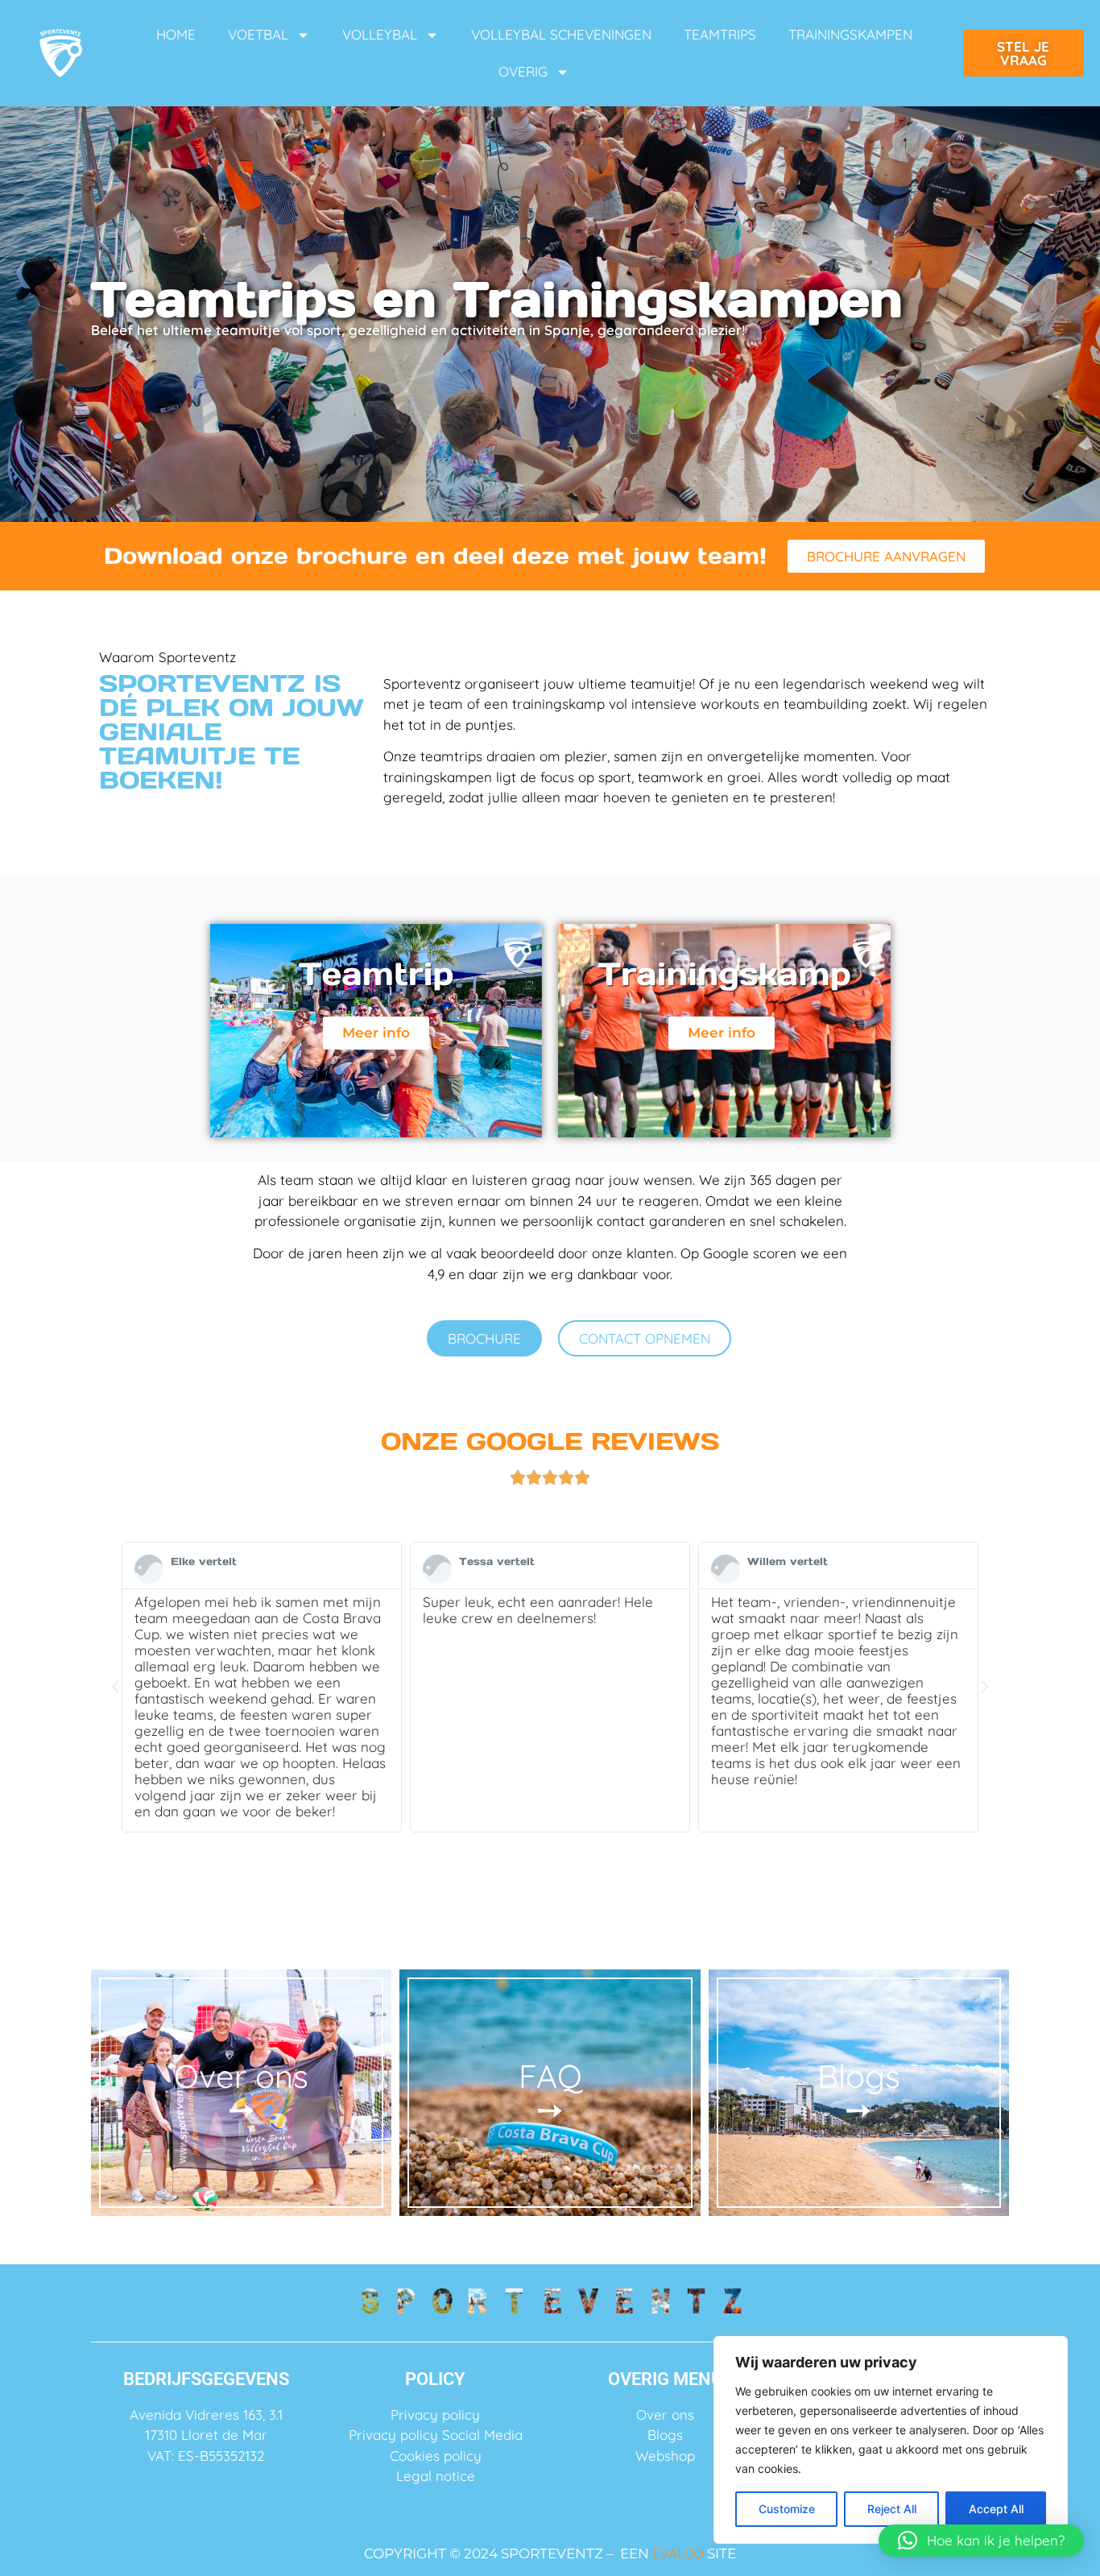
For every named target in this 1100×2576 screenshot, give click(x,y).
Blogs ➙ (859, 2092)
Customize (787, 2509)
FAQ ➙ (550, 2092)
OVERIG (523, 71)
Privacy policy (435, 2414)
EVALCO (678, 2553)
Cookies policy (436, 2456)
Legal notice (436, 2476)
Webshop (665, 2456)
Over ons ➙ (241, 2092)
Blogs (665, 2435)
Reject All (892, 2509)
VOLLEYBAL (380, 34)
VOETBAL (258, 34)
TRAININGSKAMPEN (850, 34)
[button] (115, 1687)
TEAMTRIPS (720, 34)
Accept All (996, 2509)
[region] (891, 2440)
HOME (176, 34)
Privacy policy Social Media (436, 2435)
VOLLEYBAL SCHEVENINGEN (561, 34)
